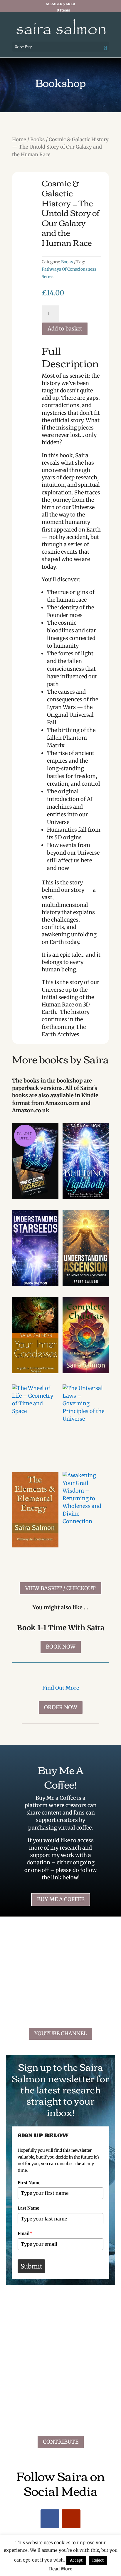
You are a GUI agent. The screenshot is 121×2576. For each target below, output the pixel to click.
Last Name (28, 2208)
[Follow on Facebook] (50, 2519)
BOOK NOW (61, 1647)
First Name (29, 2183)
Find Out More (61, 1688)
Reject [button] (98, 2560)
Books (37, 140)
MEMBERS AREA (60, 4)
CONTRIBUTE (61, 2442)
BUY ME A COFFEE (61, 1899)
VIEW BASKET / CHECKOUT (60, 1588)
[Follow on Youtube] (71, 2519)
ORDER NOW (61, 1707)
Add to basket (65, 329)
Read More (61, 2569)
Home (19, 140)
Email (25, 2233)
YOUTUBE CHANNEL (61, 2033)
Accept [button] (76, 2560)
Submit (31, 2266)
